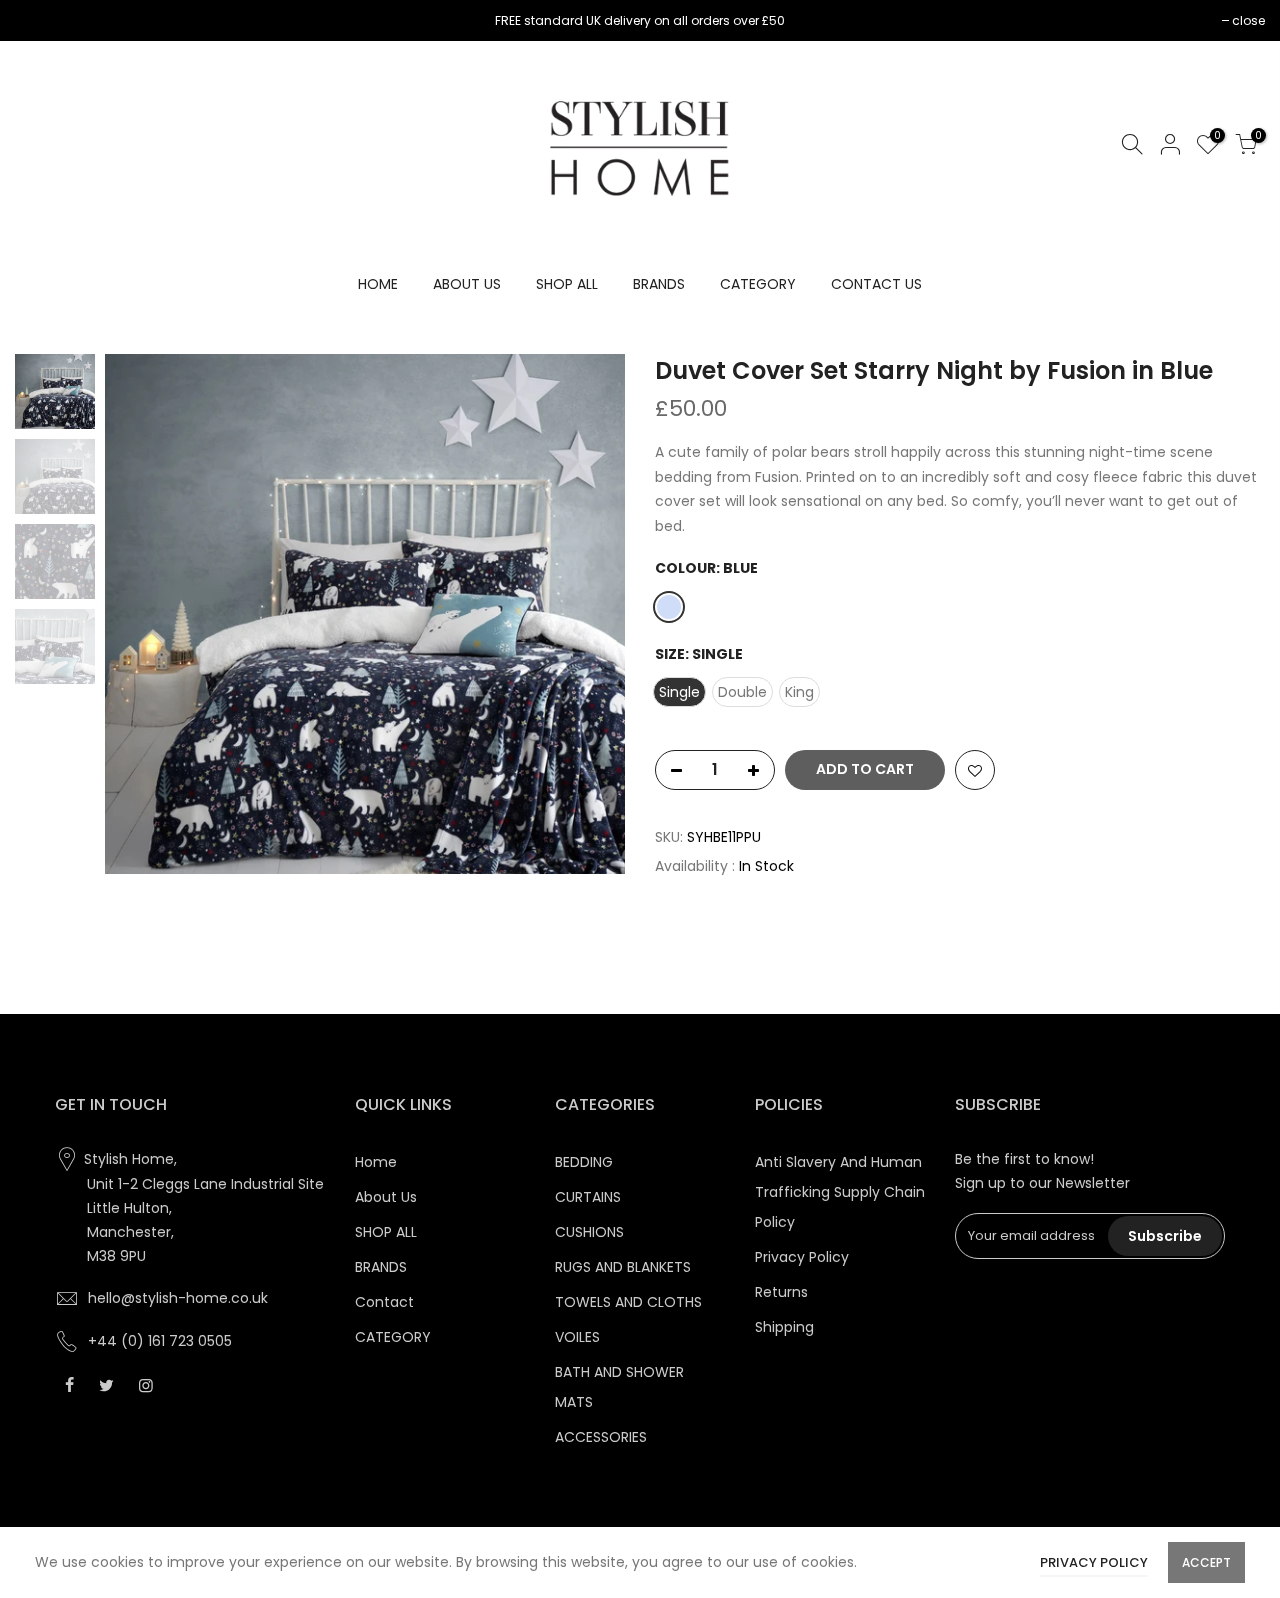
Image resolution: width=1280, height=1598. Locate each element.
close (41, 20)
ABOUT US (467, 284)
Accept (1206, 1562)
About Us (386, 1197)
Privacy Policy (802, 1257)
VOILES (577, 1337)
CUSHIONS (589, 1232)
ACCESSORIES (601, 1437)
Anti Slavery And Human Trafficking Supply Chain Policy (840, 1192)
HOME (378, 284)
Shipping (784, 1327)
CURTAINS (588, 1197)
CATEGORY (758, 284)
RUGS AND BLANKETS (623, 1267)
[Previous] (140, 614)
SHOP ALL (567, 284)
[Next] (590, 614)
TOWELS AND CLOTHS (628, 1302)
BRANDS (659, 284)
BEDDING (584, 1162)
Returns (781, 1292)
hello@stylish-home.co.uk (178, 1298)
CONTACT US (876, 284)
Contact (384, 1302)
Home (376, 1162)
